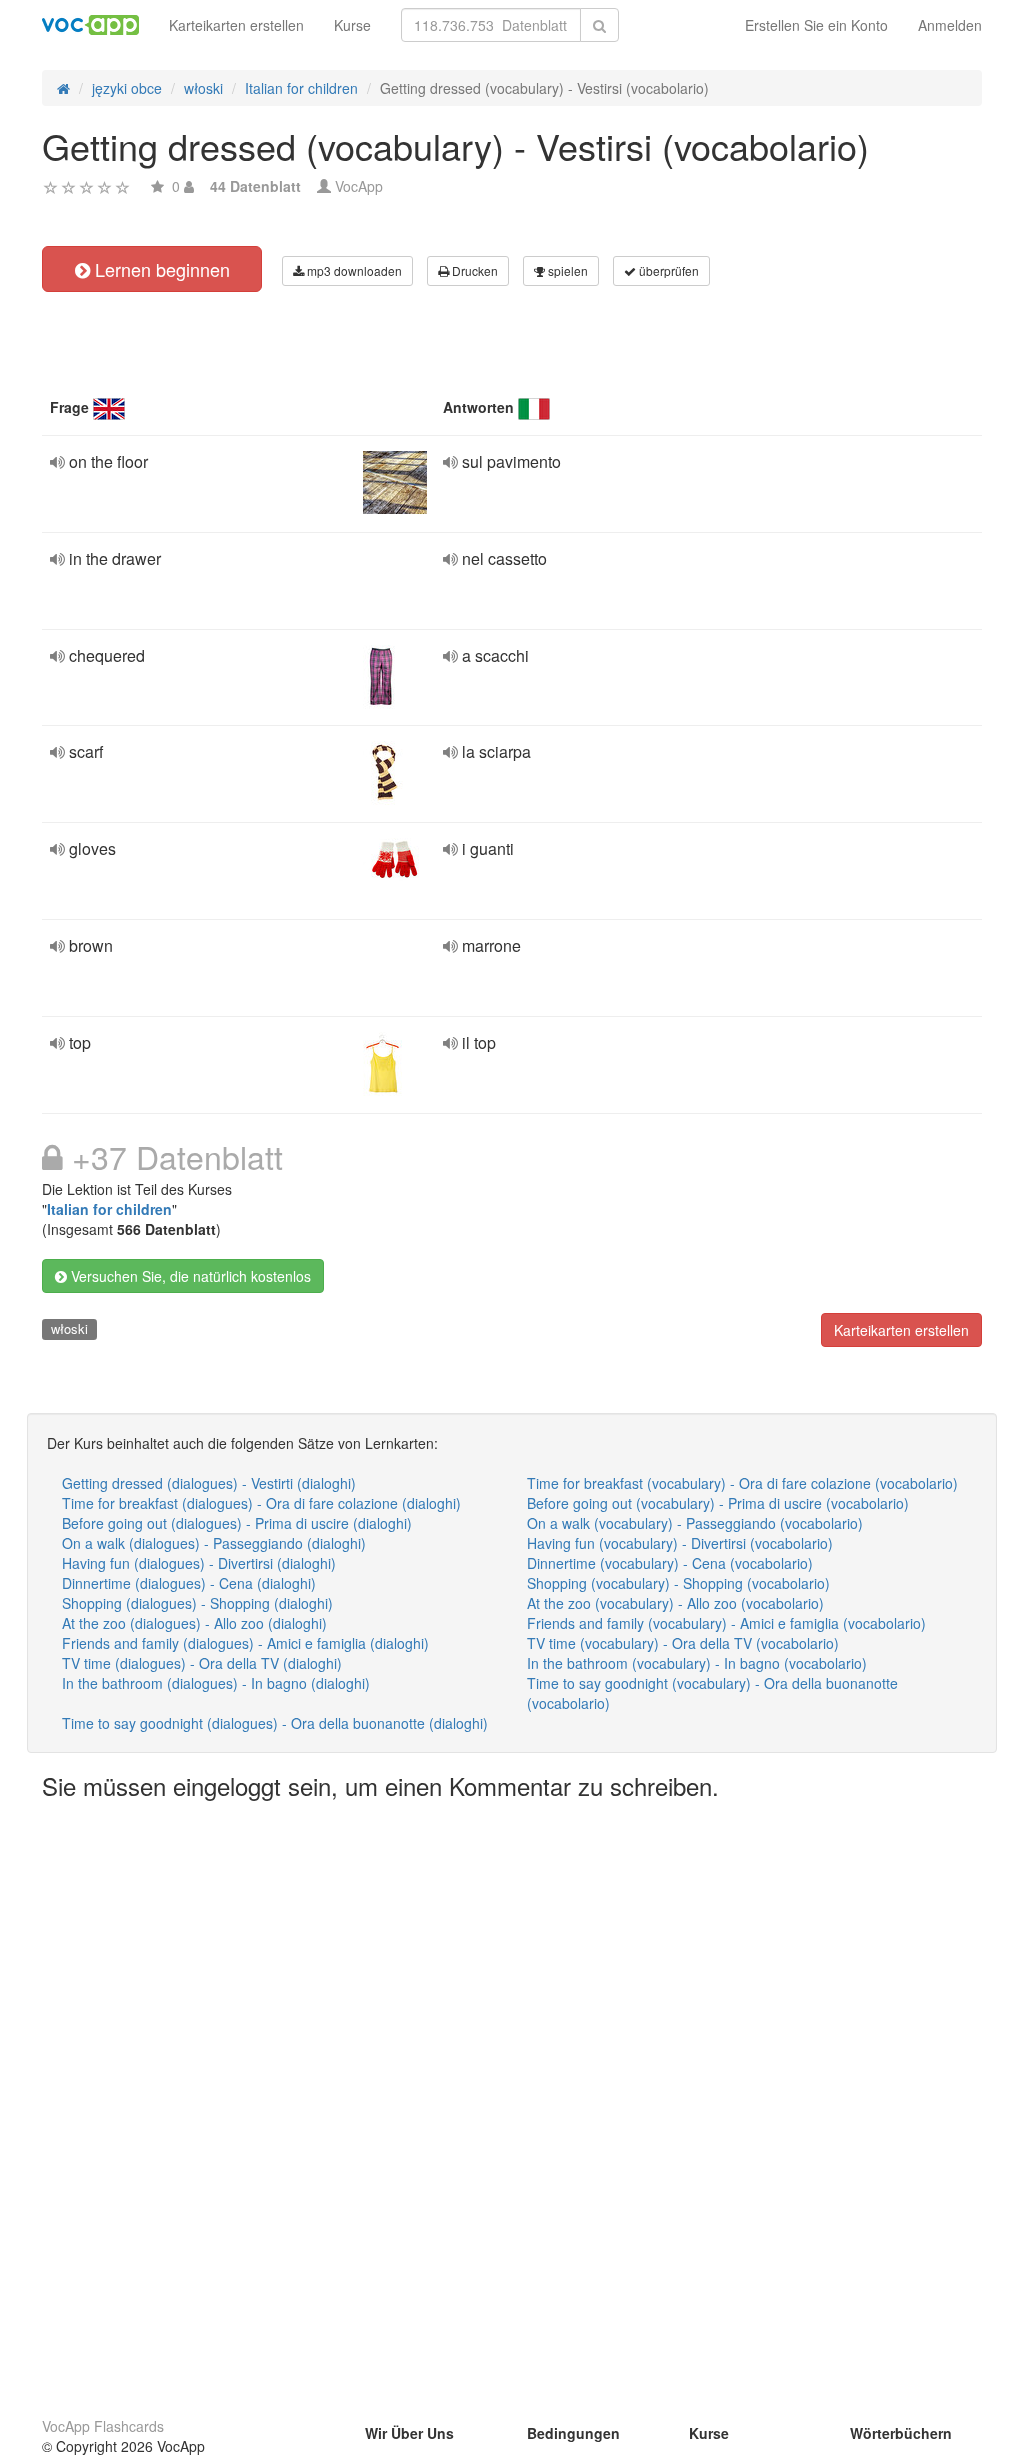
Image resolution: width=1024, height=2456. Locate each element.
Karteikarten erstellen (236, 25)
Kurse (352, 25)
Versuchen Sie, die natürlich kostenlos (189, 1276)
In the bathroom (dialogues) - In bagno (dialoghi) (216, 1683)
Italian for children (109, 1209)
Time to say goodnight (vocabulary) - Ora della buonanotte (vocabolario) (712, 1693)
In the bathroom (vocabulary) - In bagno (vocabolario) (697, 1663)
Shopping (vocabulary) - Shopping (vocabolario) (678, 1583)
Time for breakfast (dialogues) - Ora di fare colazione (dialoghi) (261, 1503)
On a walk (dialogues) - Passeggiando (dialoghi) (214, 1543)
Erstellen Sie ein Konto (816, 25)
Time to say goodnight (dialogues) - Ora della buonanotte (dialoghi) (275, 1723)
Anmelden (950, 25)
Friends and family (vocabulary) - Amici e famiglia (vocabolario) (726, 1623)
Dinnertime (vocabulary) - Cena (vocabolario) (670, 1563)
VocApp (359, 186)
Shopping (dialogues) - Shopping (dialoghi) (197, 1603)
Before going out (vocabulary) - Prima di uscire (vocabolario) (718, 1503)
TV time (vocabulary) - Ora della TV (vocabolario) (683, 1643)
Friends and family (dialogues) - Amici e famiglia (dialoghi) (245, 1643)
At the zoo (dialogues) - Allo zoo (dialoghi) (194, 1623)
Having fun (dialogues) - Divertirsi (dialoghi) (199, 1563)
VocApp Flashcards (103, 2426)
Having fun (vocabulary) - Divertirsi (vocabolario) (680, 1543)
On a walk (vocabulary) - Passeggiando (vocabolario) (695, 1523)
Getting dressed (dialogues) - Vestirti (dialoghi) (209, 1483)
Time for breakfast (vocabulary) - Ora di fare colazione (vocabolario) (742, 1483)
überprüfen (667, 270)
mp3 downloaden (353, 270)
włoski (69, 1328)
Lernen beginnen (160, 269)
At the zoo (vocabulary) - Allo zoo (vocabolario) (675, 1603)
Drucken (473, 270)
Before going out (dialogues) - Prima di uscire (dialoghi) (237, 1523)
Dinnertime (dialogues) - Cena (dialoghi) (189, 1583)
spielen (566, 270)
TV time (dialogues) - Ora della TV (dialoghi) (202, 1663)
